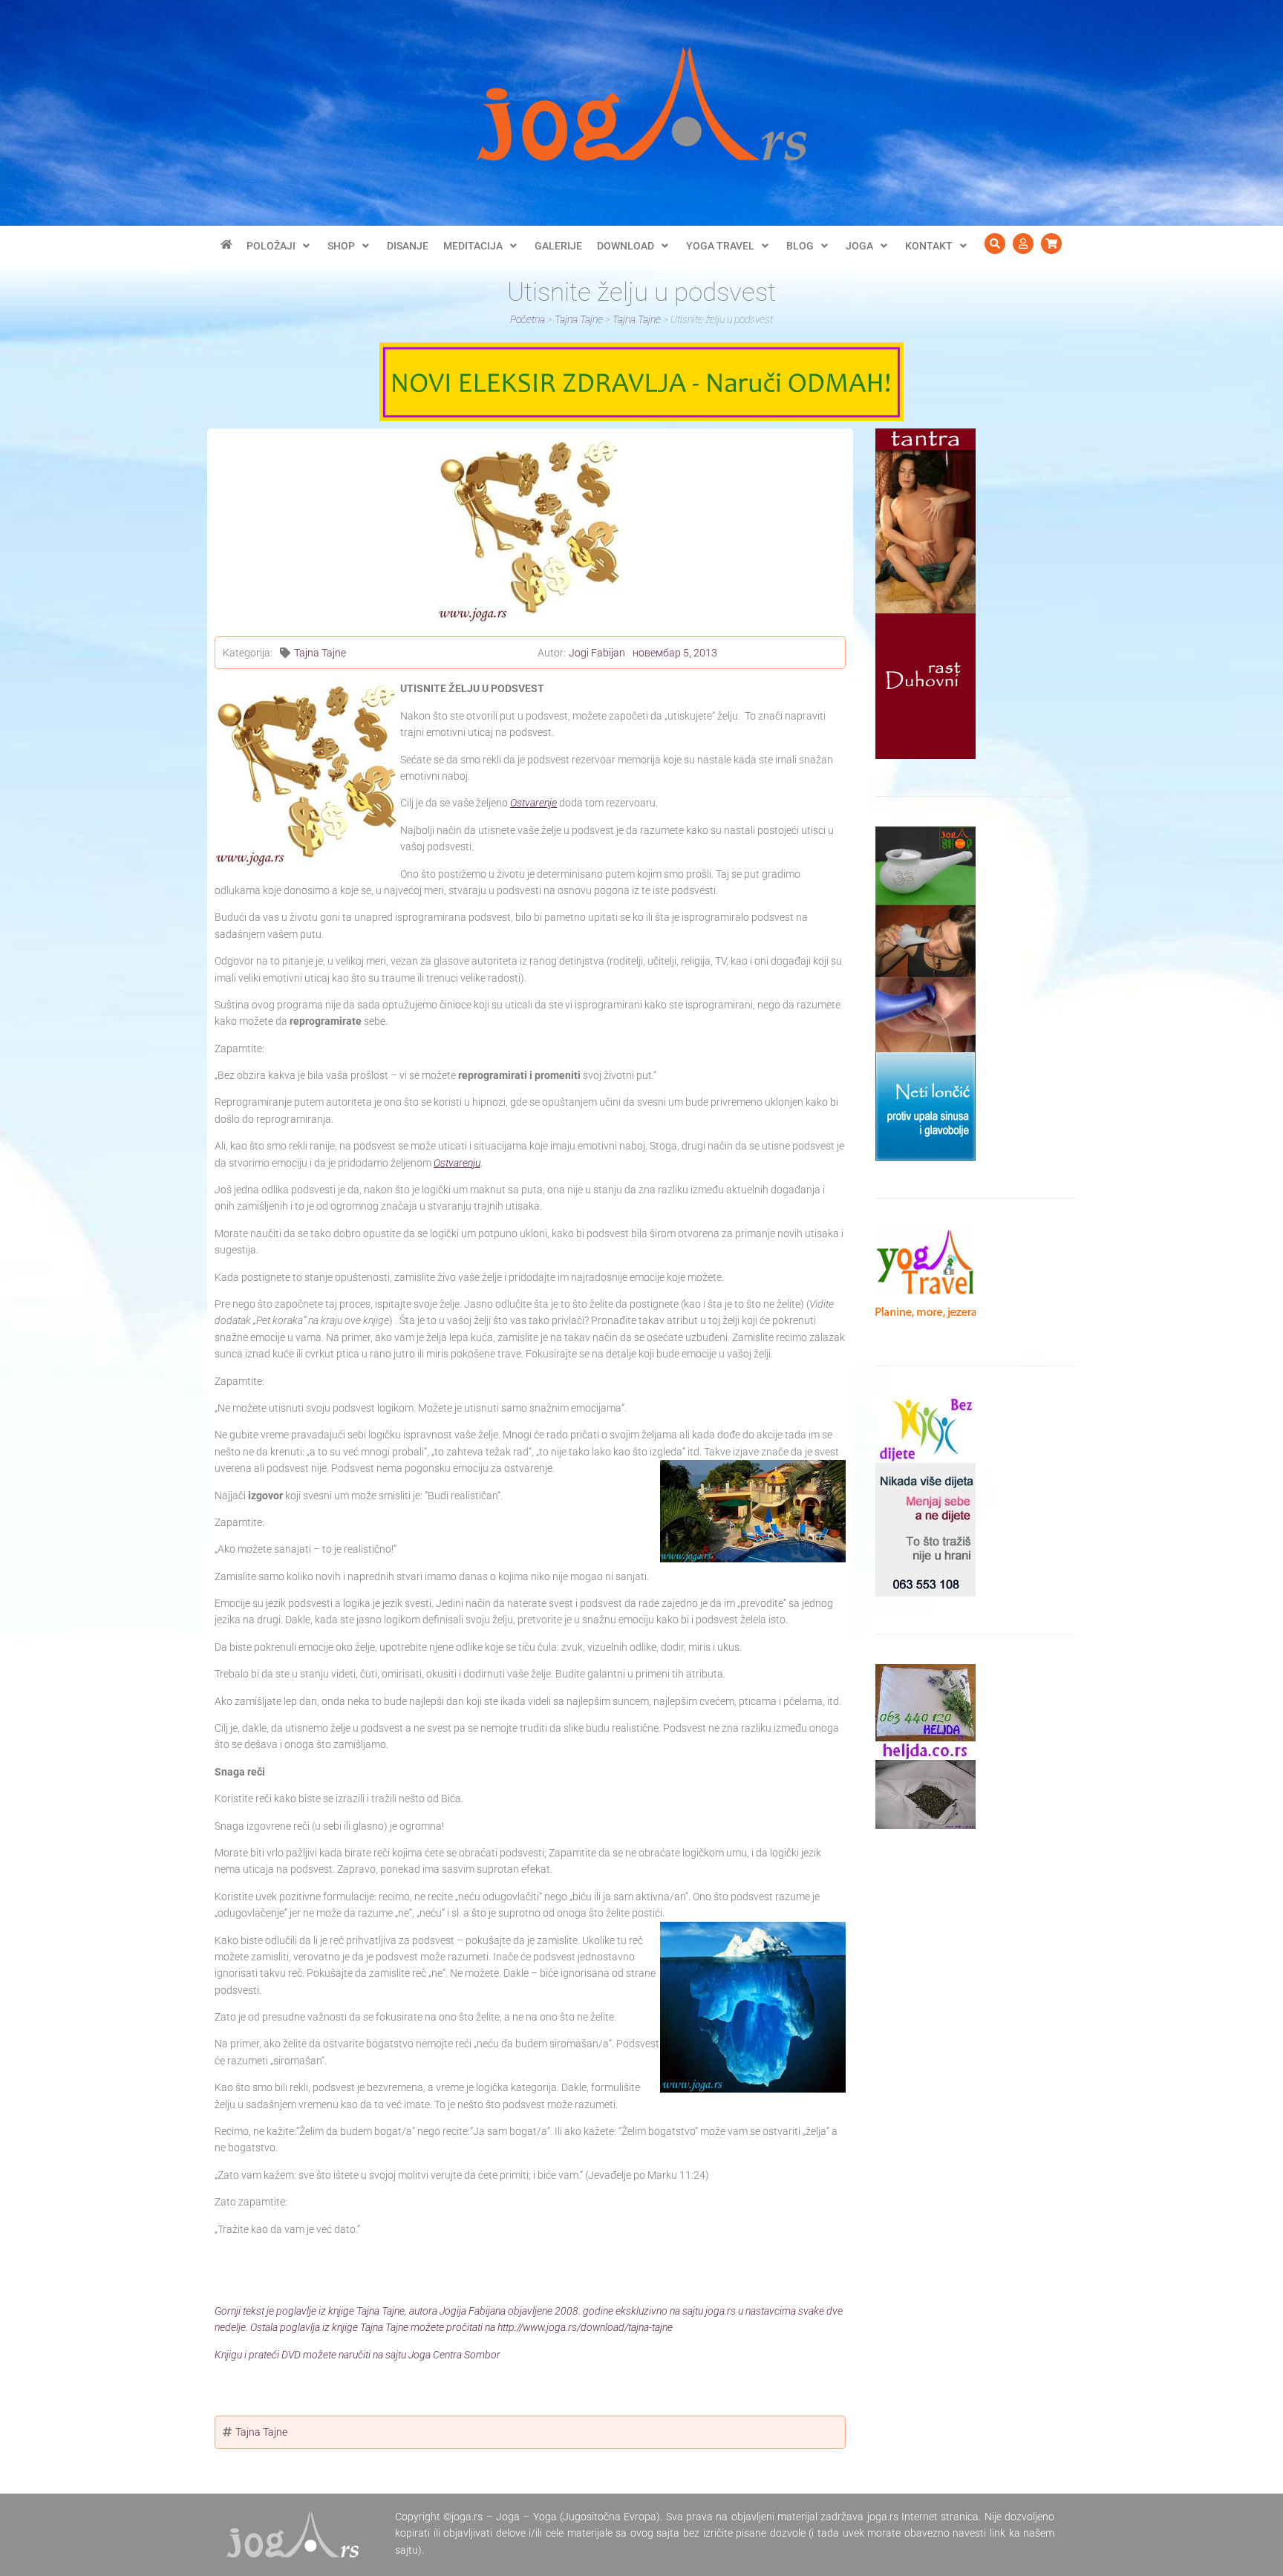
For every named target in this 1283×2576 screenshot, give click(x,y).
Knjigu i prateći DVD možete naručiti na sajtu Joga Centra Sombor (358, 2355)
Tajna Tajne (320, 653)
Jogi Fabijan (597, 653)
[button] (280, 246)
